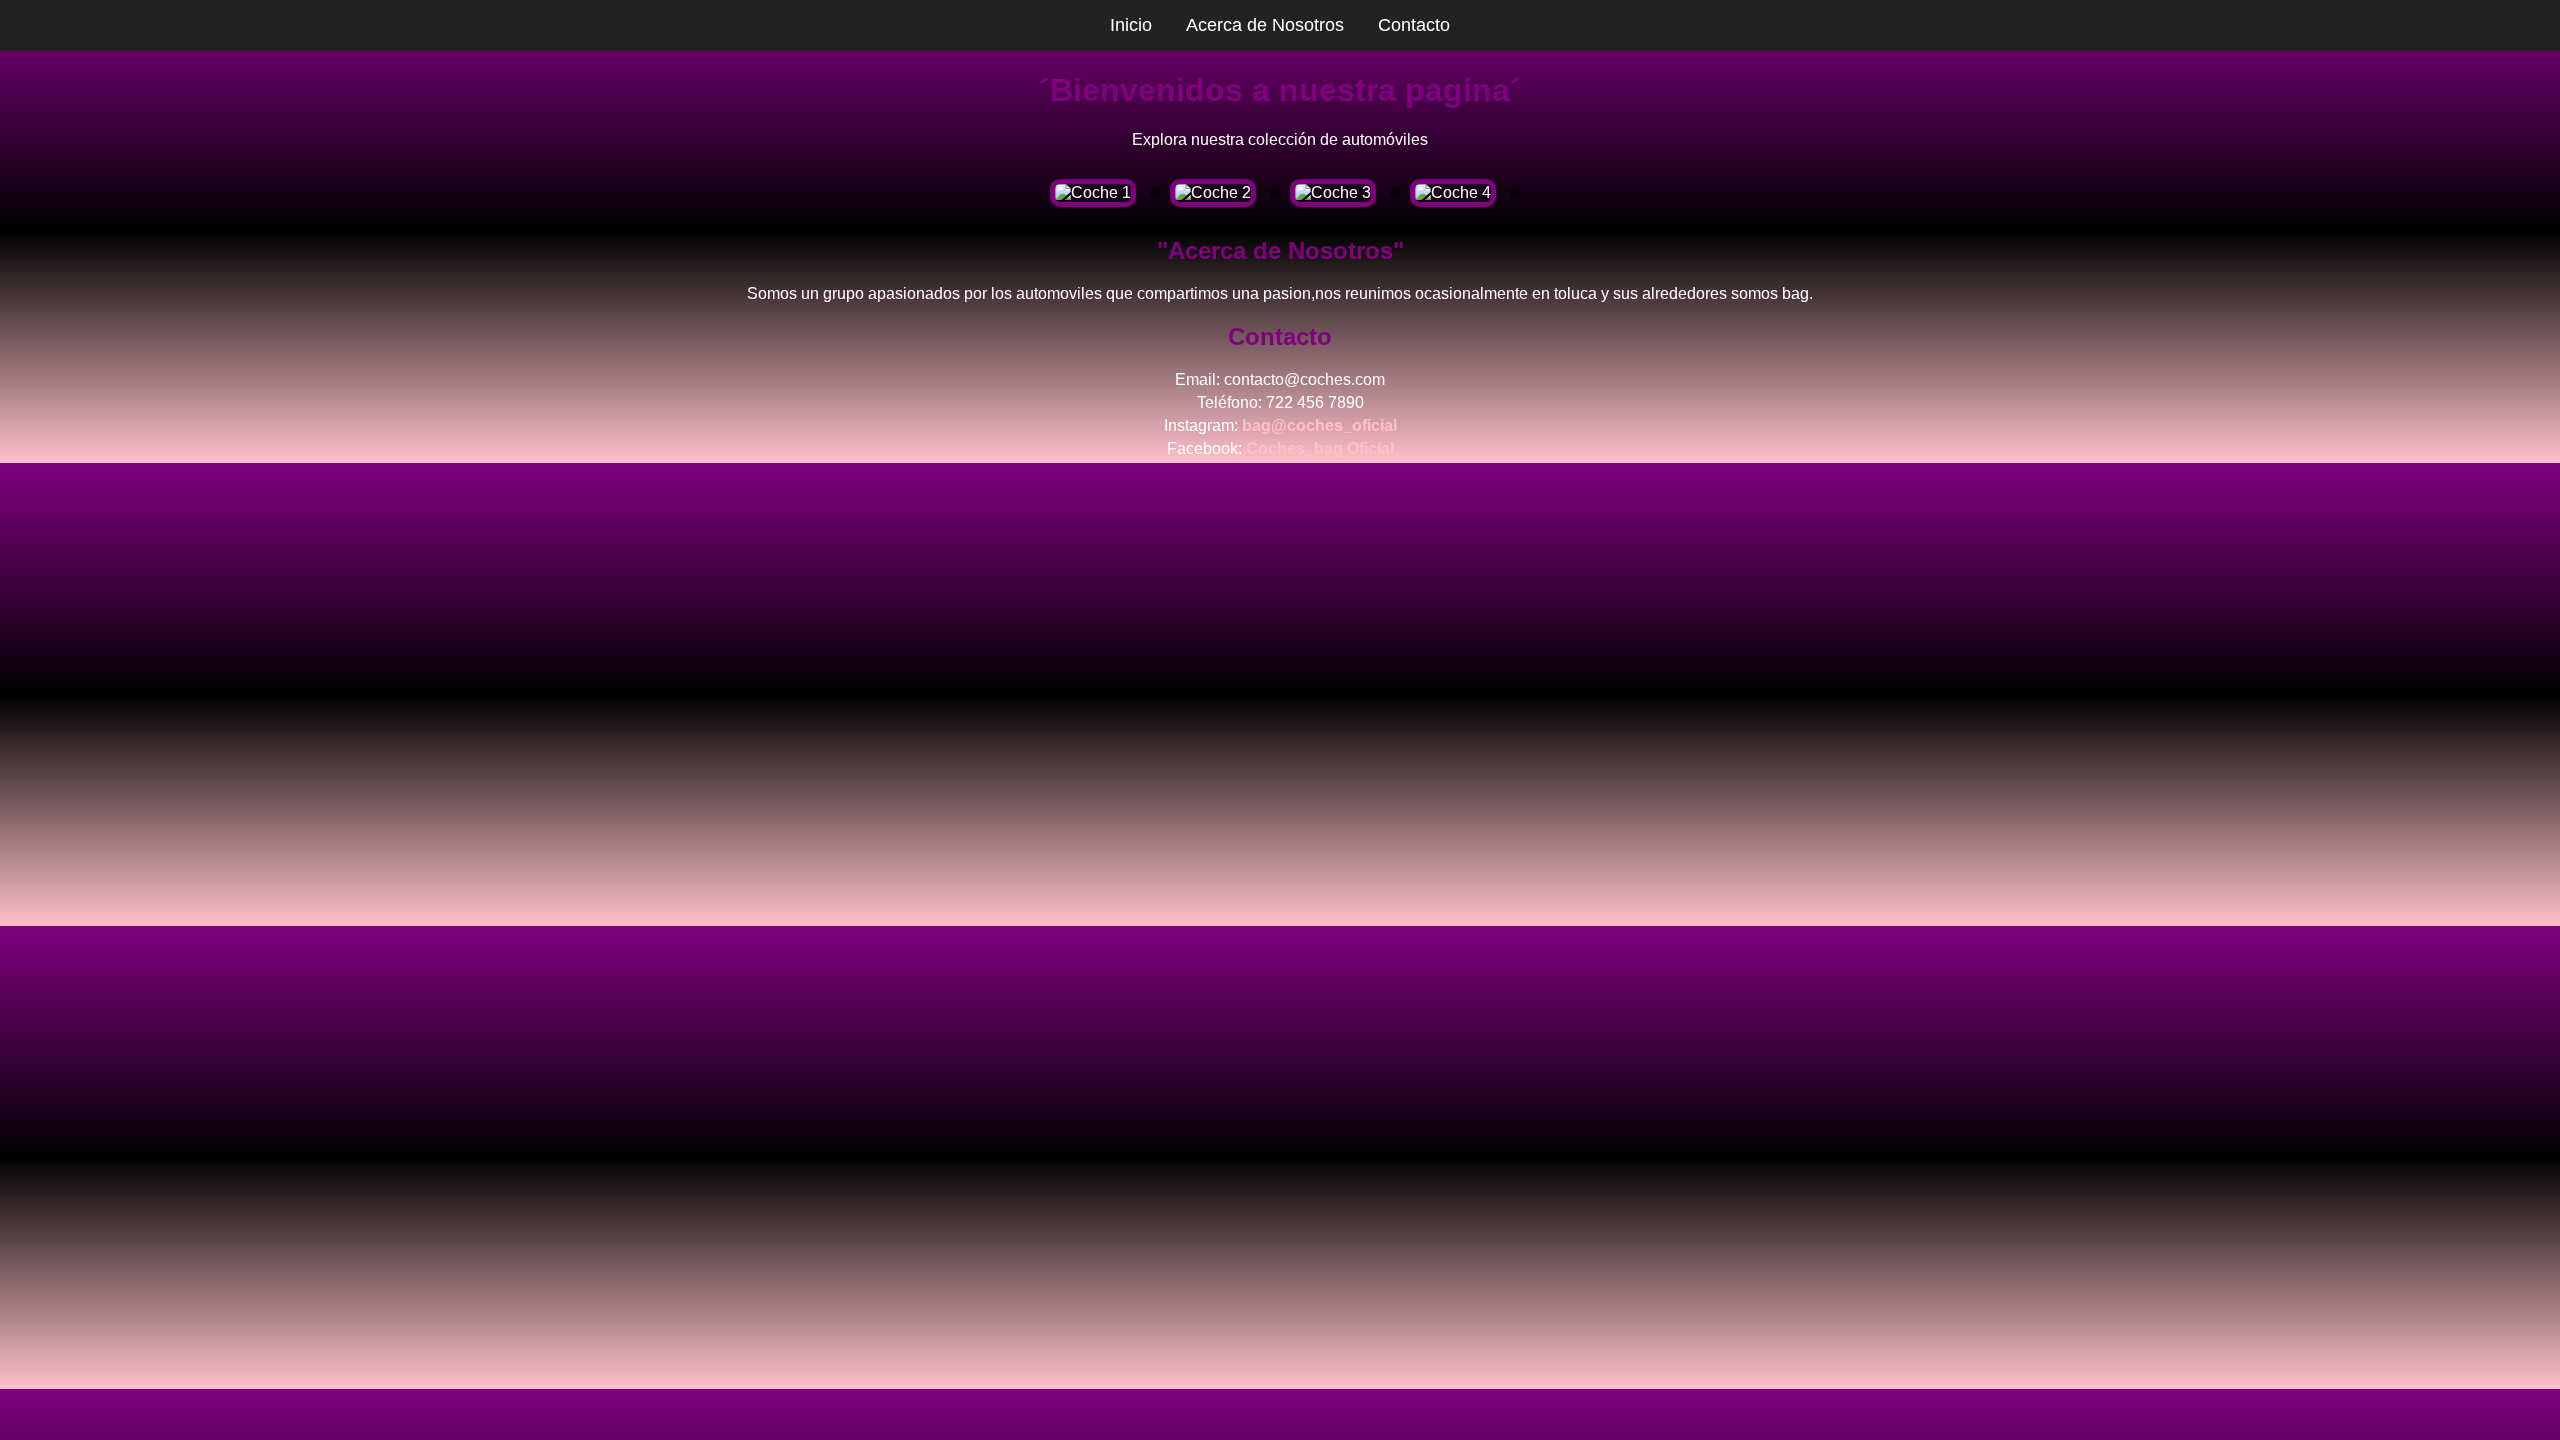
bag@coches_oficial (1319, 425)
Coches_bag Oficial (1320, 448)
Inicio (1131, 25)
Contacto (1414, 25)
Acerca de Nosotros (1265, 25)
